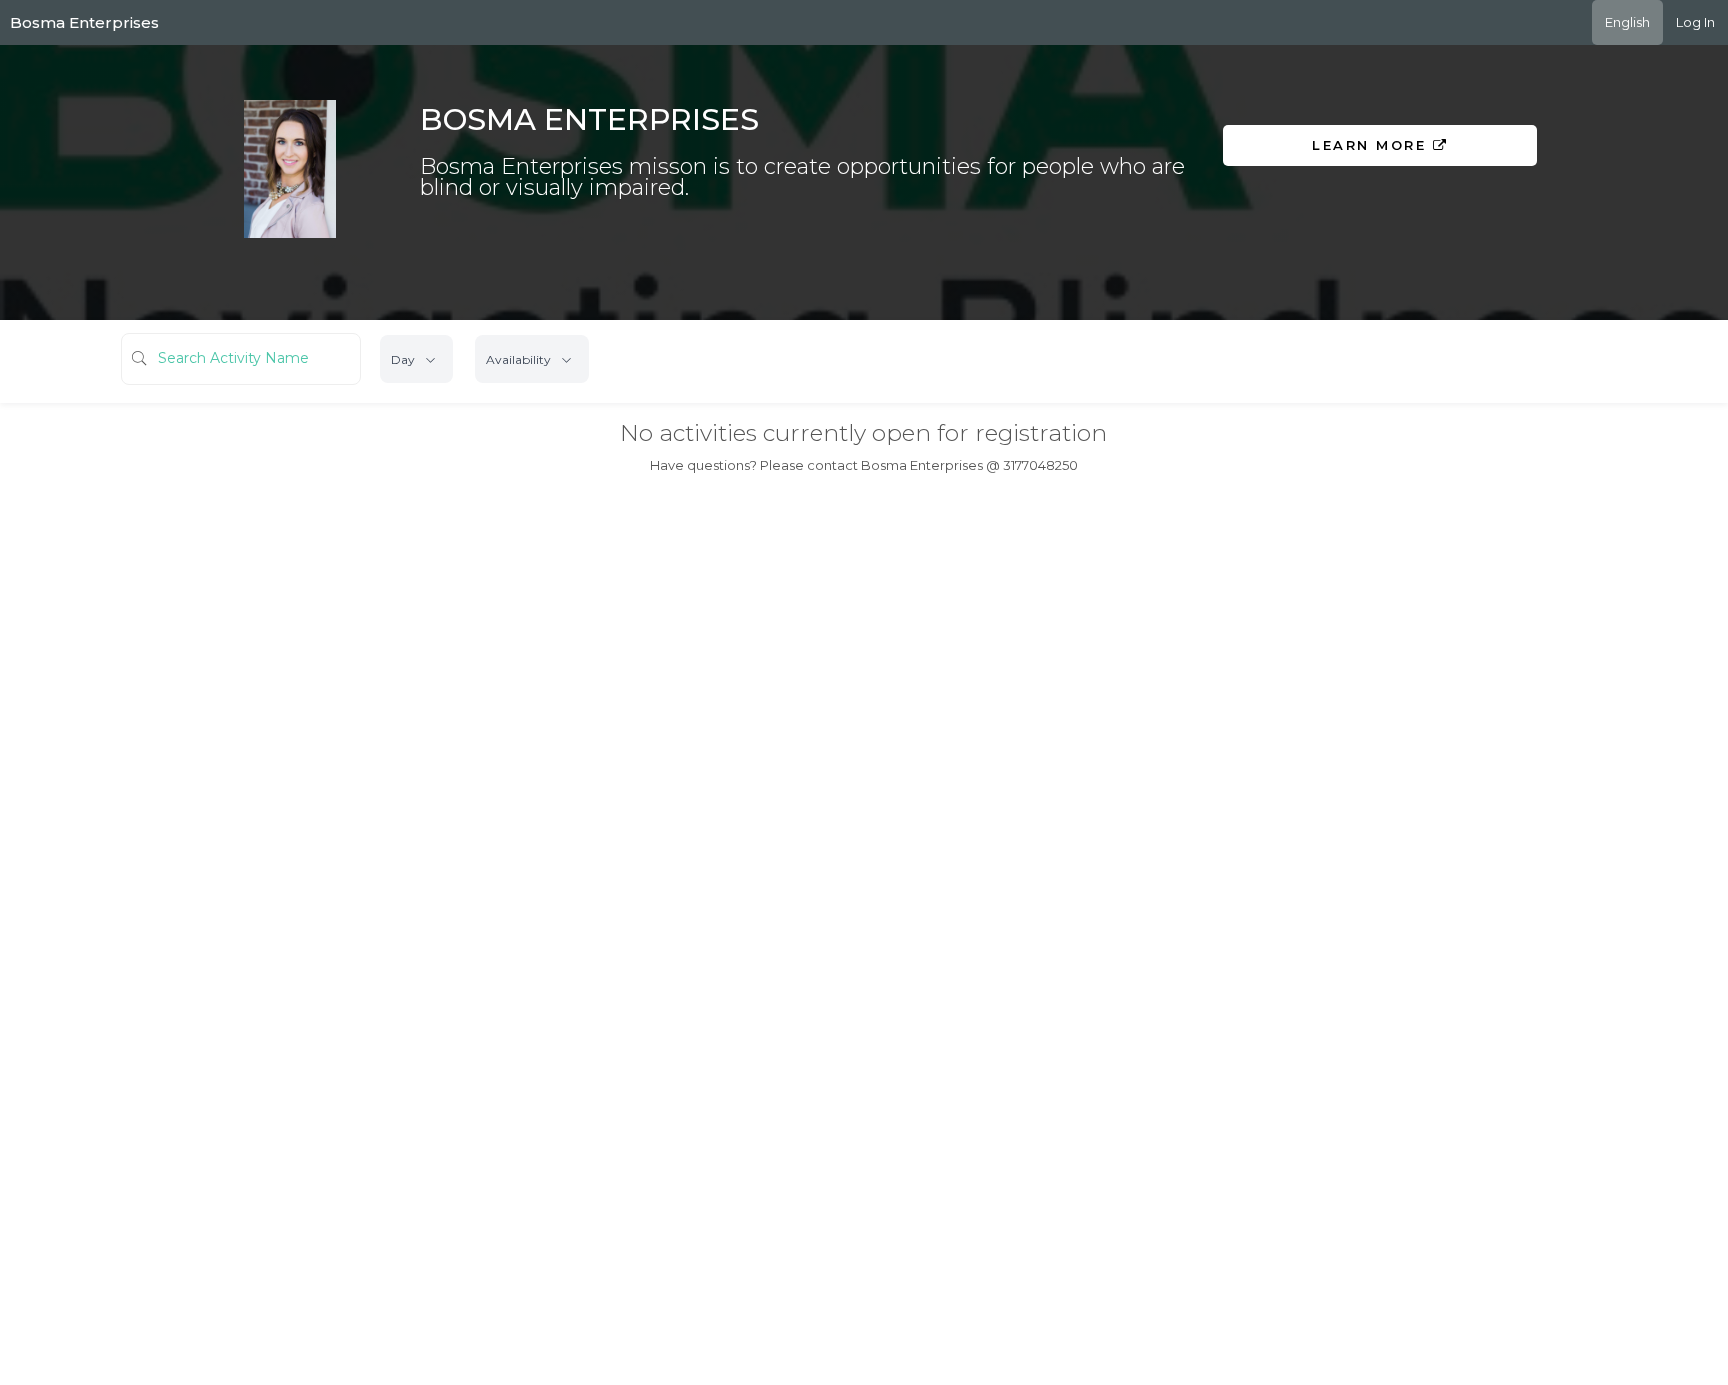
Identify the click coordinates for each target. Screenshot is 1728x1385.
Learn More (1372, 145)
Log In (1695, 22)
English (1627, 22)
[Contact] (1408, 192)
